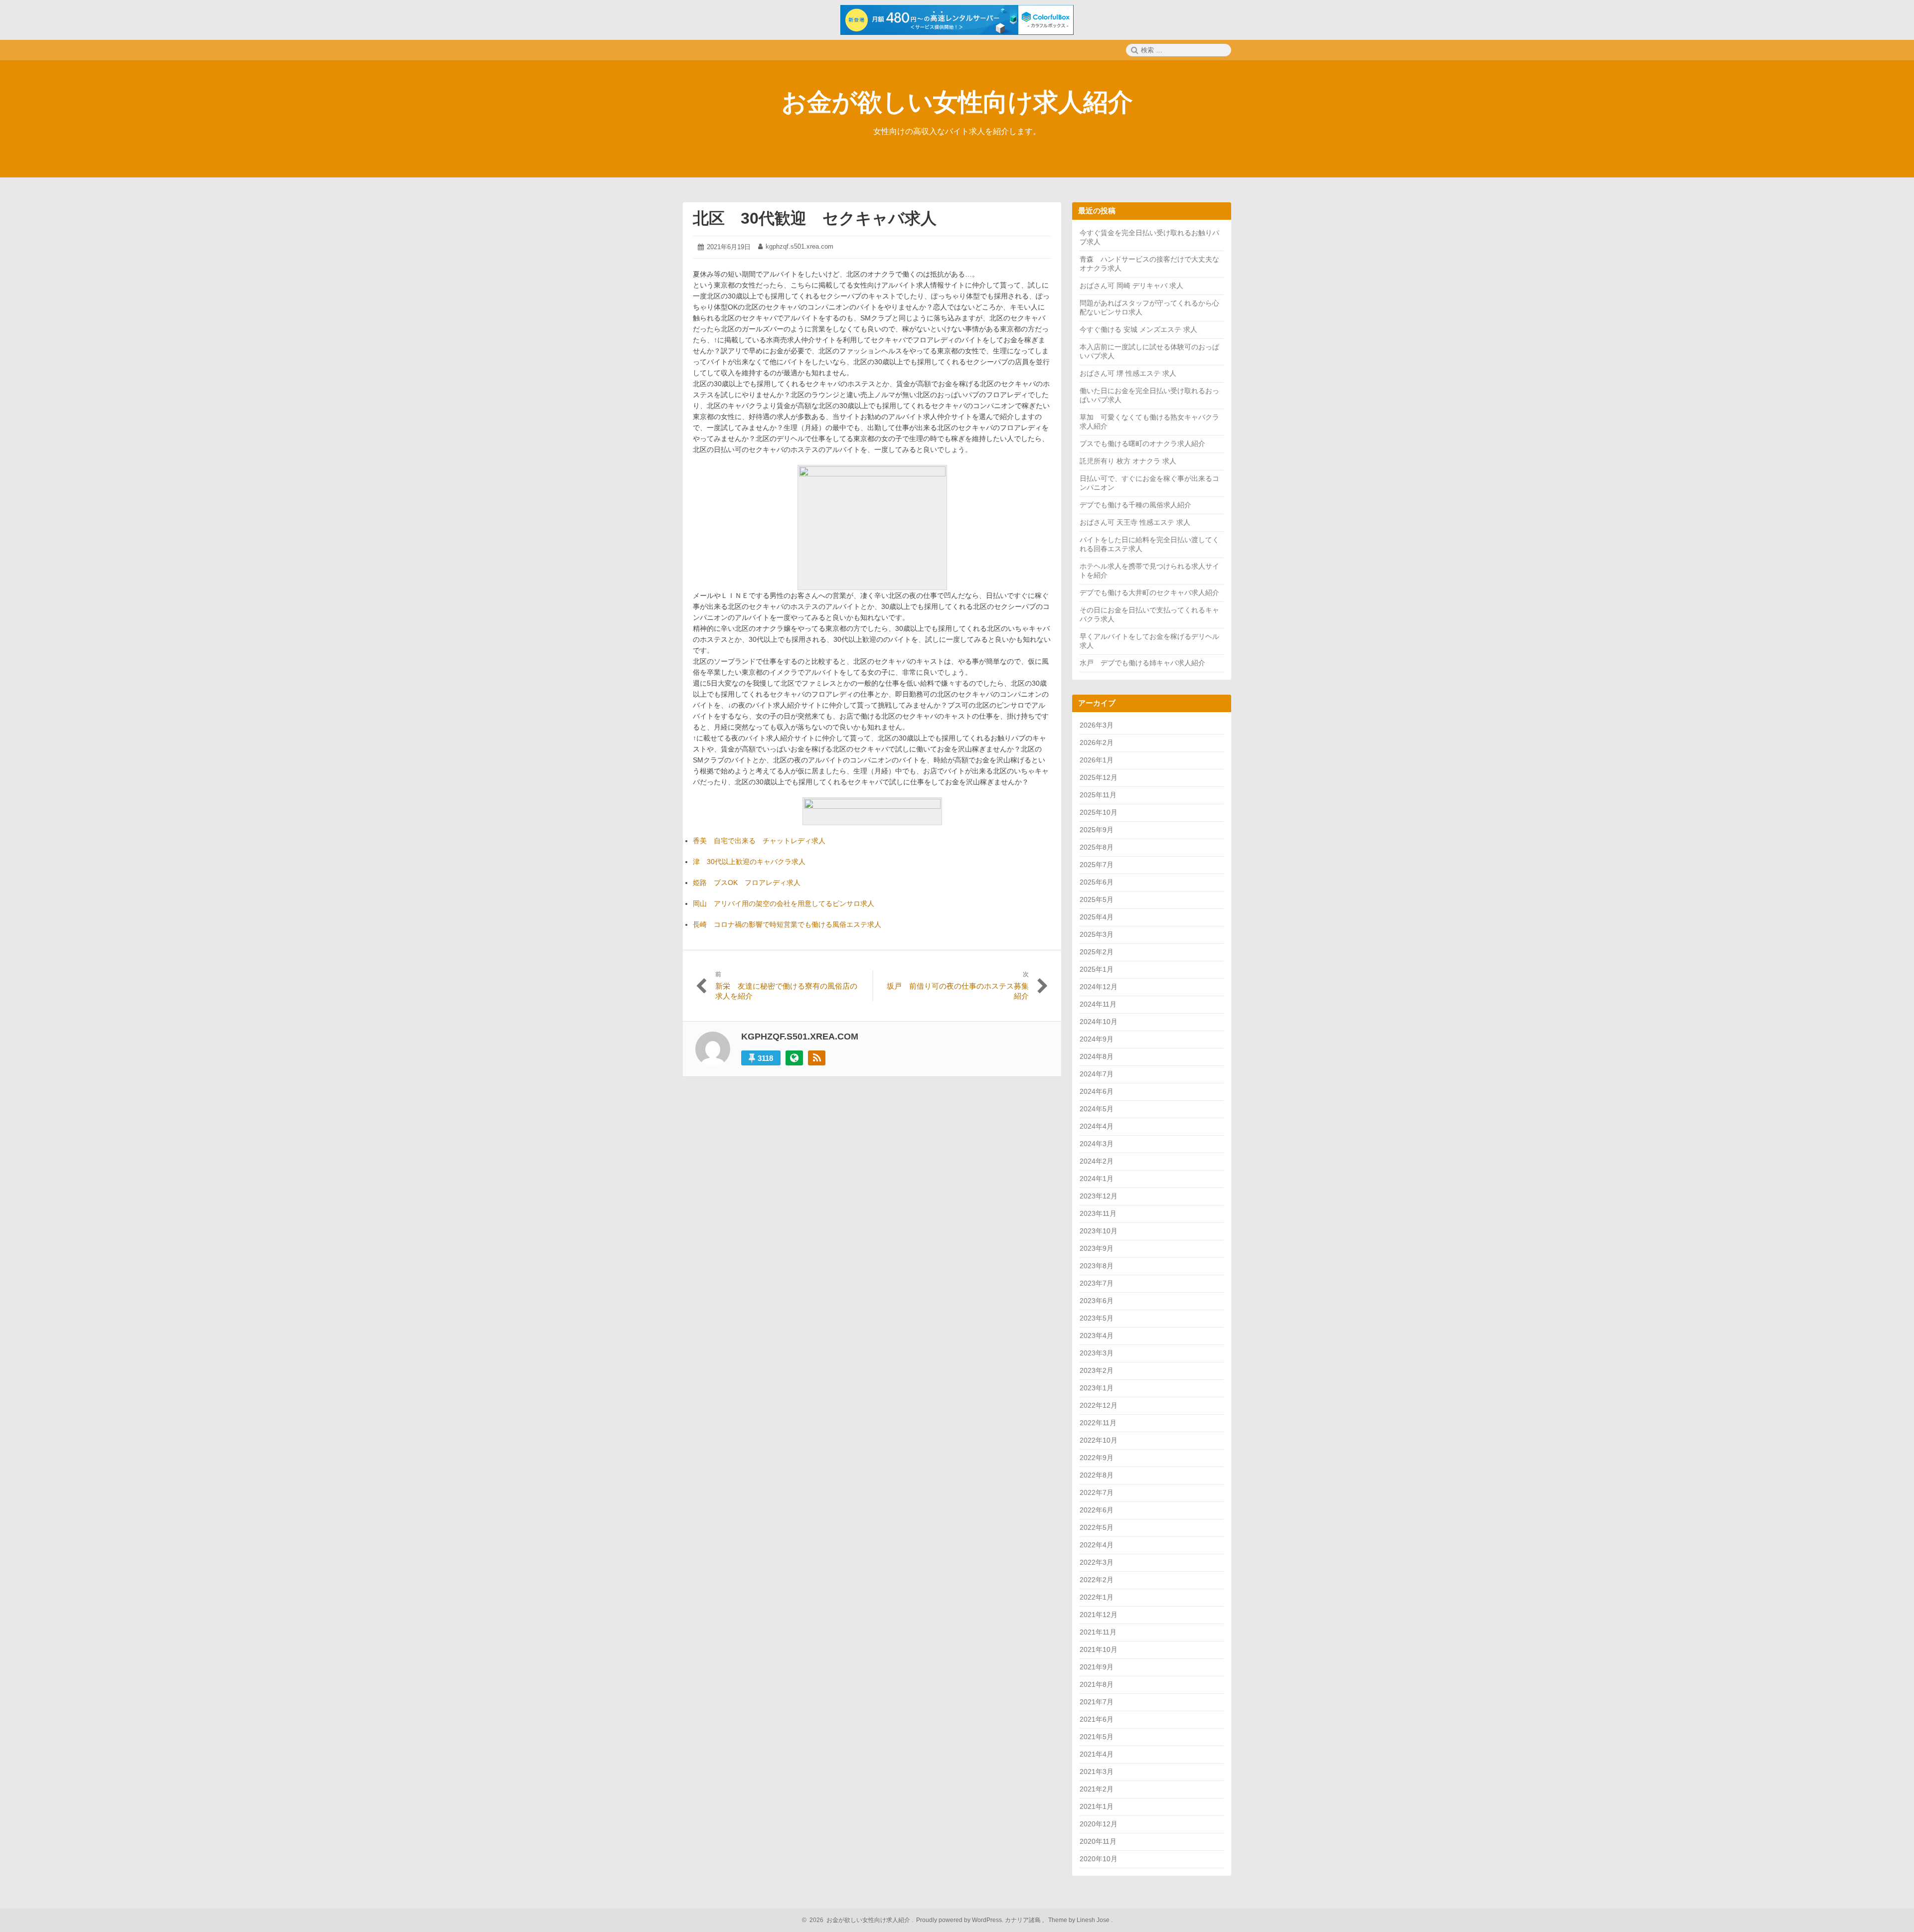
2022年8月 (1097, 1475)
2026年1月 (1097, 760)
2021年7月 (1097, 1702)
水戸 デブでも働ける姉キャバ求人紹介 (1142, 663)
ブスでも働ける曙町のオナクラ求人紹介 (1142, 444)
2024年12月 (1099, 987)
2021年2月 (1097, 1789)
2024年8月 (1097, 1056)
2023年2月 (1097, 1370)
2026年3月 (1097, 725)
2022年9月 (1097, 1458)
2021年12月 (1099, 1615)
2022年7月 (1097, 1492)
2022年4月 (1097, 1545)
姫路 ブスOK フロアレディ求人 (747, 883)
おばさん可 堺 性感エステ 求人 (1128, 373)
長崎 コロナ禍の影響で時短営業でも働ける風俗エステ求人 (787, 924)
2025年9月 (1097, 830)
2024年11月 (1098, 1004)
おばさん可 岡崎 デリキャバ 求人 (1131, 286)
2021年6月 (1097, 1719)
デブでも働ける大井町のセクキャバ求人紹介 (1149, 593)
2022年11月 (1098, 1423)
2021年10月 (1099, 1649)
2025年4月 (1097, 917)
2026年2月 (1097, 743)
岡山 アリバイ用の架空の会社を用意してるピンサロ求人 (784, 903)
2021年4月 (1097, 1754)
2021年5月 (1097, 1737)
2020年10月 (1099, 1859)
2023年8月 (1097, 1266)
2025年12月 (1099, 777)
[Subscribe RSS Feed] (817, 1058)
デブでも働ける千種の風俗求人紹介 (1135, 505)
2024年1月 (1097, 1179)
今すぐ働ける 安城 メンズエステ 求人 (1138, 329)
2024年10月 (1099, 1022)
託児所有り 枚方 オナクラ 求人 (1128, 461)
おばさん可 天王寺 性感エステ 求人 (1135, 522)
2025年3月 (1097, 934)
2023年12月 (1099, 1196)
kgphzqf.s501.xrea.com (799, 246)
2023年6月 (1097, 1301)
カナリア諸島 (1024, 1920)
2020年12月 (1099, 1824)
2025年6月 (1097, 882)
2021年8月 (1097, 1684)
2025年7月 (1097, 865)
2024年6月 (1097, 1091)
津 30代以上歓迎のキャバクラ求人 (749, 862)
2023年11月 (1098, 1213)
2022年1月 (1097, 1597)
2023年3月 (1097, 1353)
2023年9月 (1097, 1248)
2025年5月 (1097, 899)
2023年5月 (1097, 1318)
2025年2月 (1097, 952)
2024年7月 (1097, 1074)
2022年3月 (1097, 1562)
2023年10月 (1099, 1231)
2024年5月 (1097, 1109)
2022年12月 (1099, 1405)
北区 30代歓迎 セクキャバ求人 (815, 218)
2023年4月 (1097, 1336)
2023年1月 (1097, 1388)
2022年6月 (1097, 1510)
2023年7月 (1097, 1283)
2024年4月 (1097, 1126)
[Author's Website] (794, 1058)
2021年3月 (1097, 1772)
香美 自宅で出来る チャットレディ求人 (759, 841)
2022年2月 (1097, 1580)
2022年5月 (1097, 1527)
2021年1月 (1097, 1806)
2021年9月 (1097, 1667)
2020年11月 (1098, 1841)
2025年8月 (1097, 847)
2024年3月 (1097, 1144)
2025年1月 (1097, 969)
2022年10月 (1099, 1440)
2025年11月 (1098, 795)
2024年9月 (1097, 1039)
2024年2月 (1097, 1161)
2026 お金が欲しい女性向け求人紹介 (858, 1920)
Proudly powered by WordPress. (960, 1920)
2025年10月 (1099, 812)
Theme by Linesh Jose (1080, 1920)
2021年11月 (1098, 1632)
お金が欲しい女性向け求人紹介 (957, 102)
